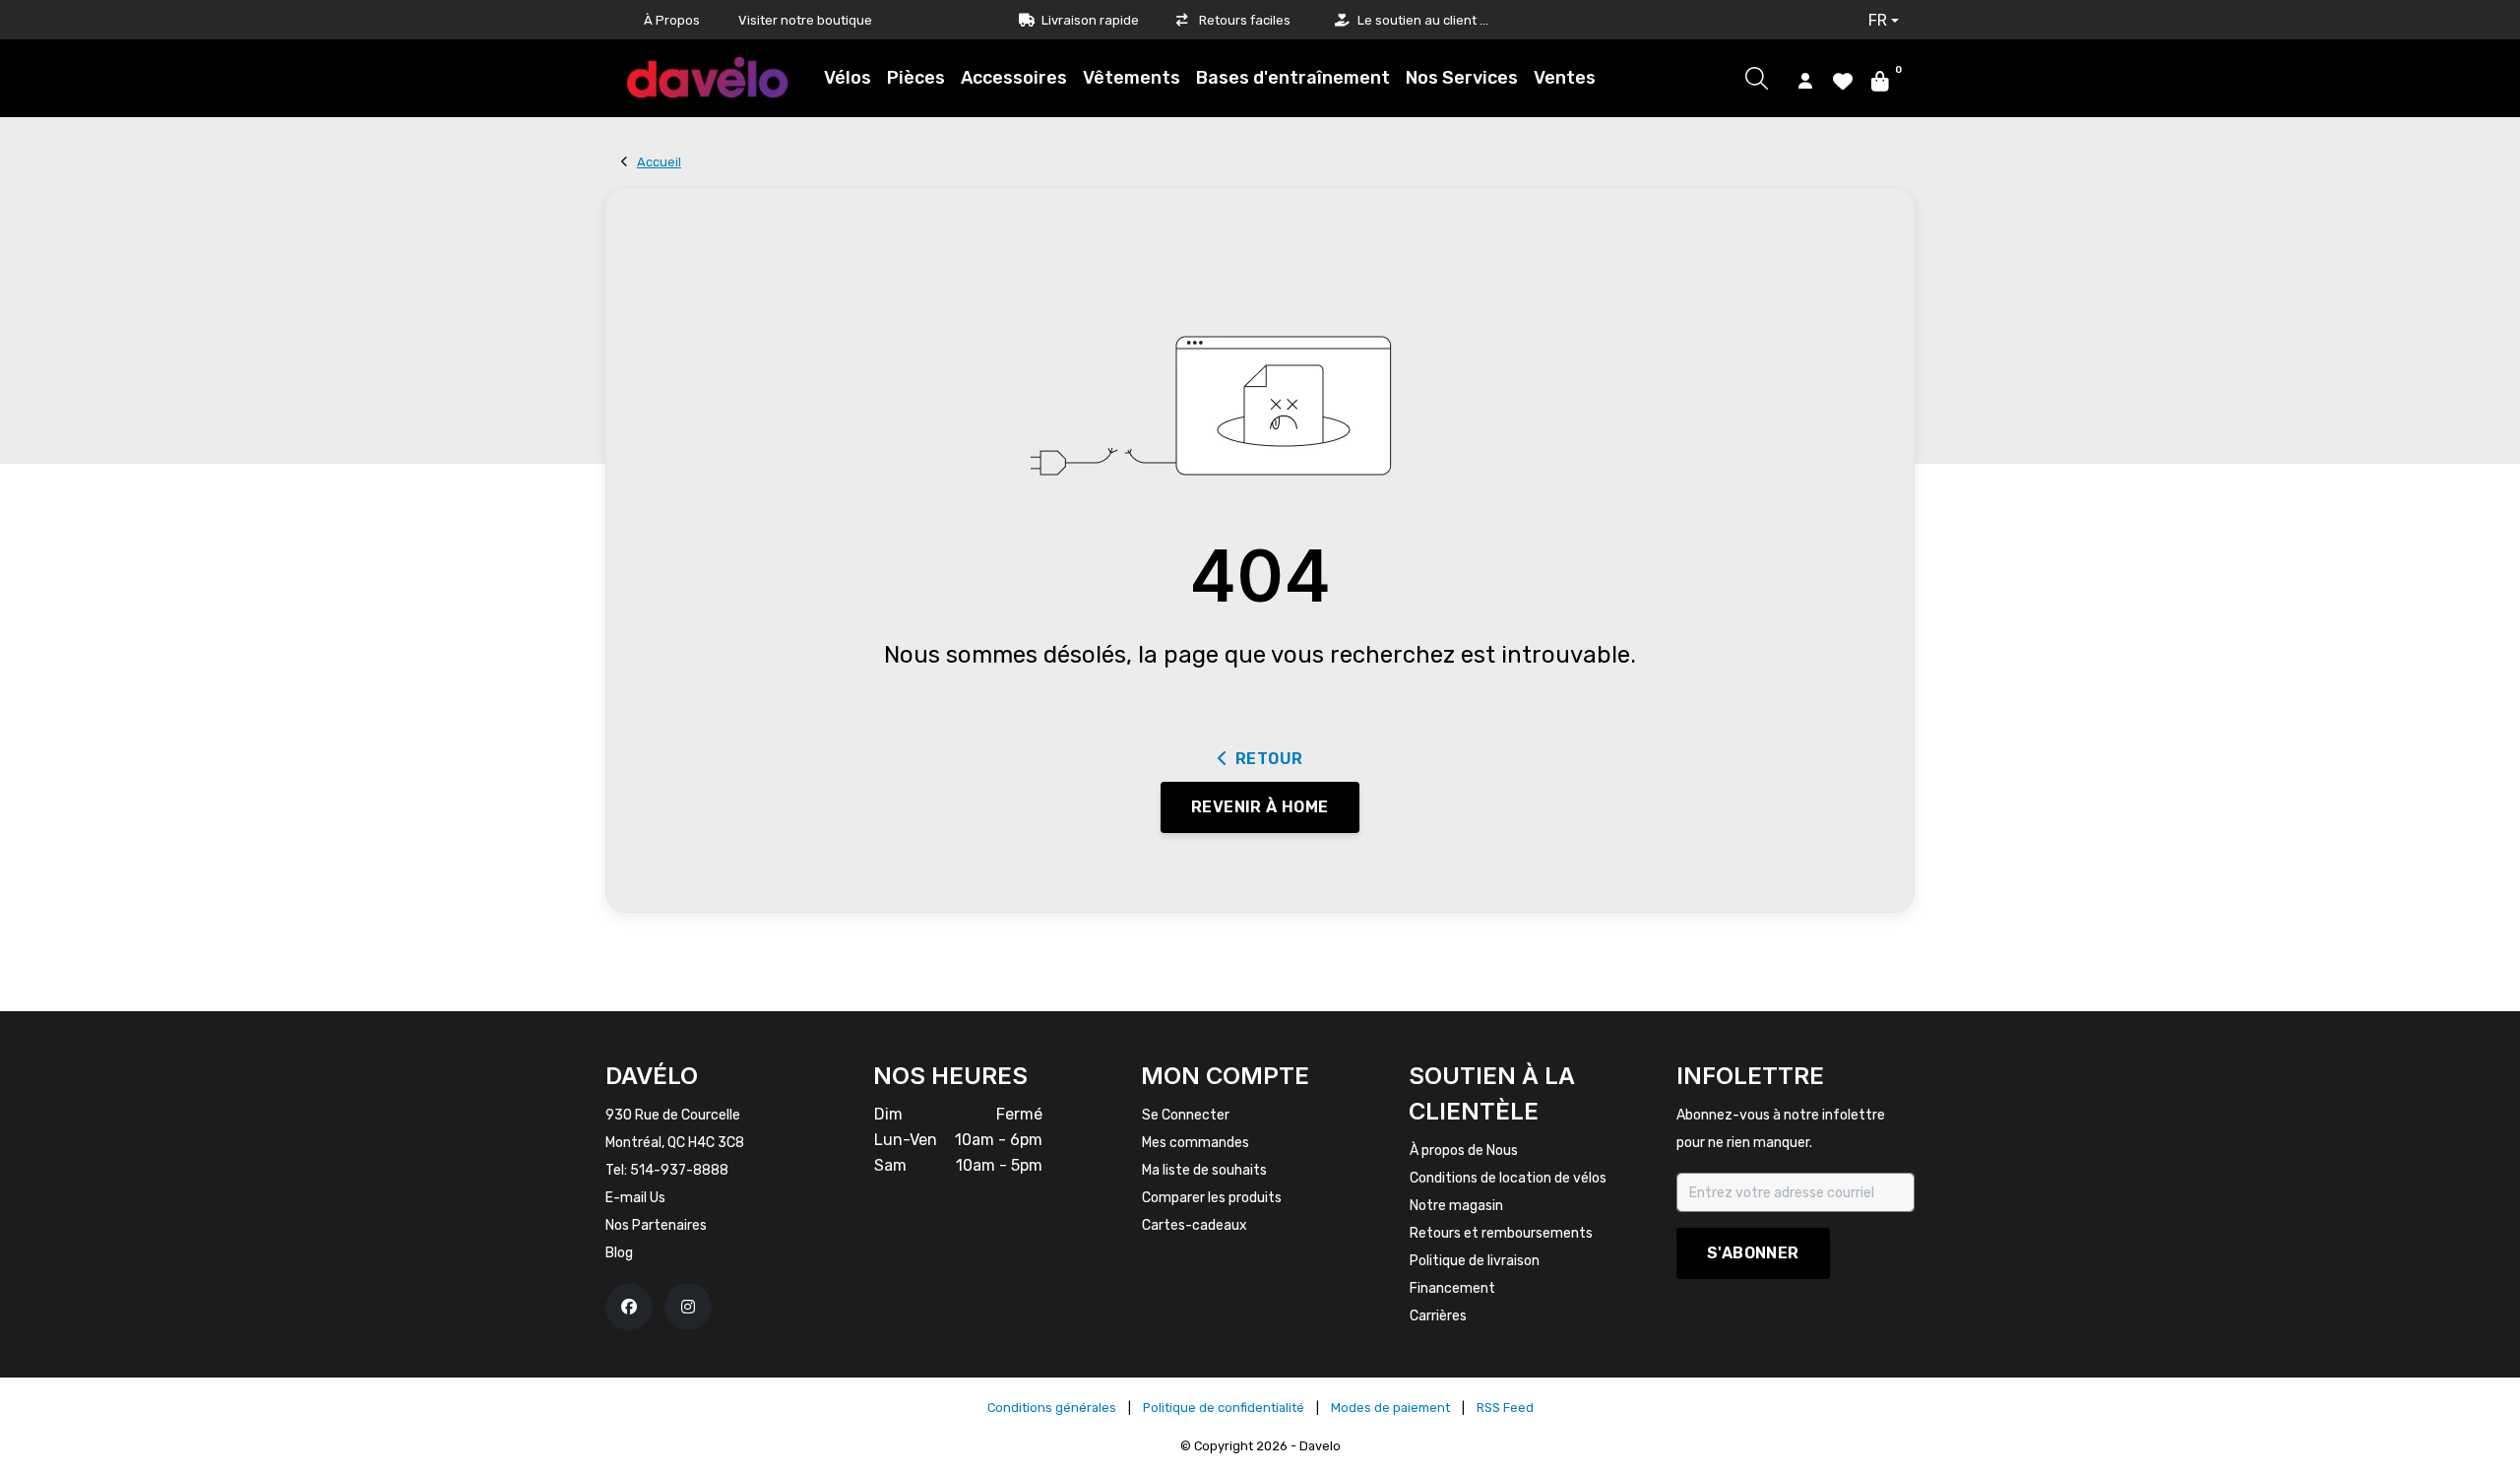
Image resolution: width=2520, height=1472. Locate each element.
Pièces (916, 78)
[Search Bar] (1757, 78)
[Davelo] (708, 77)
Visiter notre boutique (805, 20)
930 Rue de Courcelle (673, 1115)
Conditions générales (1052, 1408)
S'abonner (1753, 1253)
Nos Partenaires (656, 1225)
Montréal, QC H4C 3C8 (675, 1143)
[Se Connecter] (1805, 80)
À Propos (672, 20)
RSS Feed (1505, 1408)
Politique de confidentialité (1224, 1408)
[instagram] (688, 1307)
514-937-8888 (679, 1170)
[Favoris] (1843, 80)
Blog (619, 1253)
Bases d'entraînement (1293, 78)
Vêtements (1132, 78)
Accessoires (1014, 78)
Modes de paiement (1390, 1408)
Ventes (1565, 78)
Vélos (848, 78)
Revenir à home (1260, 807)
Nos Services (1462, 78)
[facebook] (629, 1307)
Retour (1269, 759)
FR (1878, 20)
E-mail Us (635, 1198)
